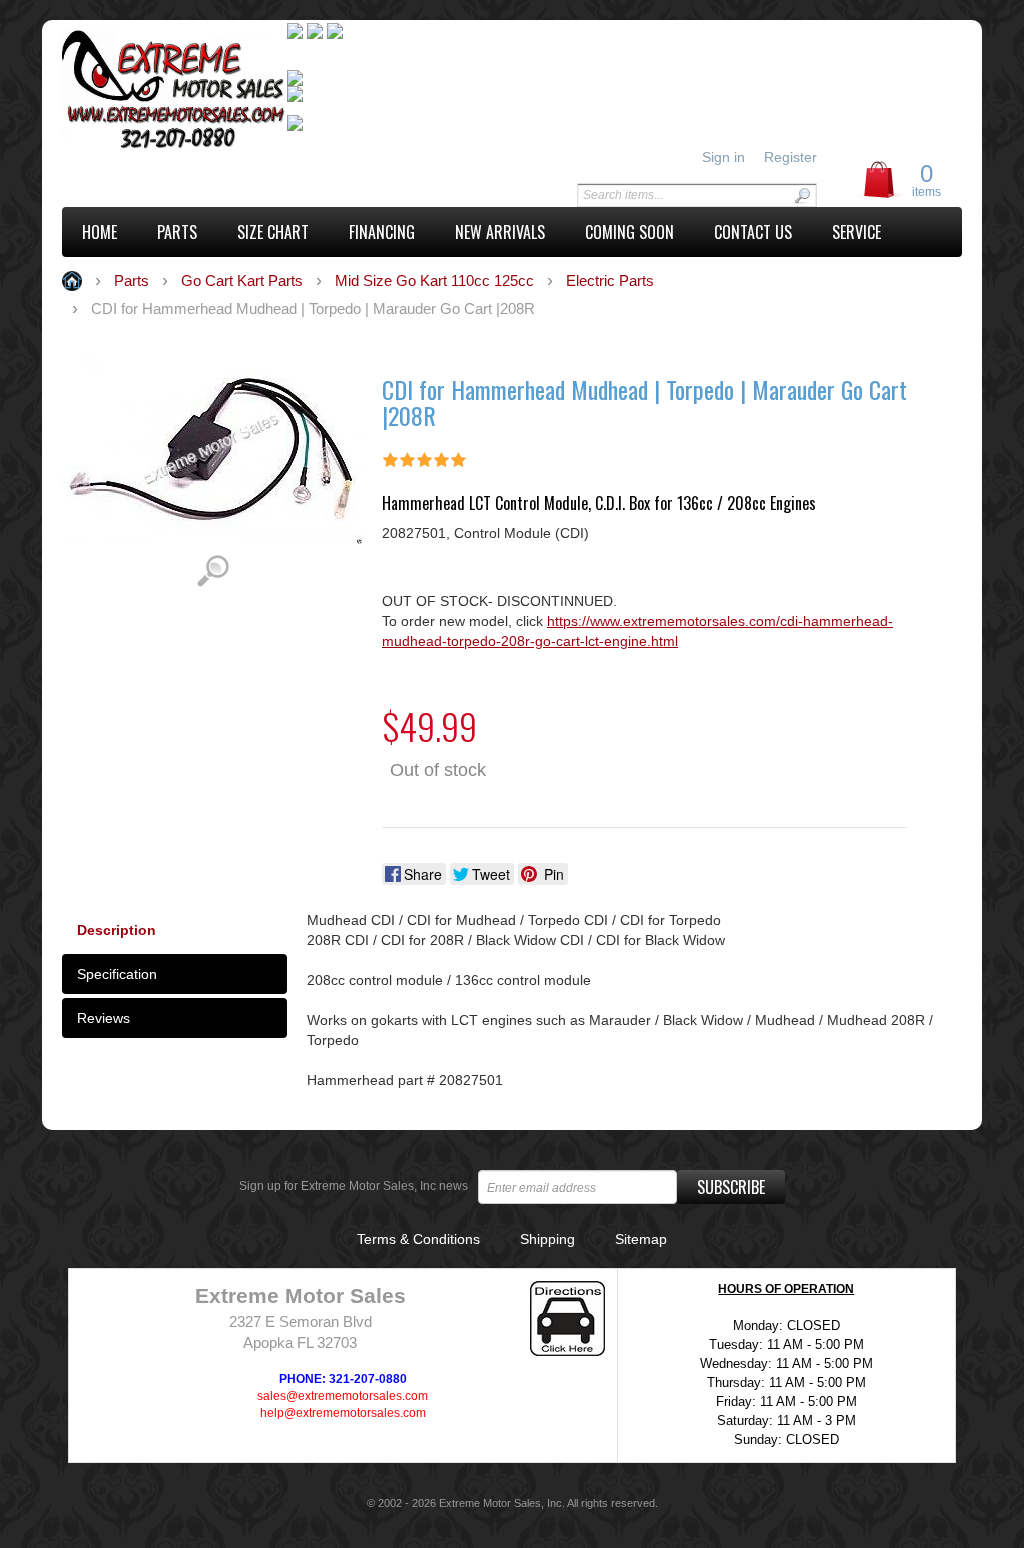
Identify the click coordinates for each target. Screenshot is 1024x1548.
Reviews (103, 1018)
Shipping (547, 1239)
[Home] (174, 92)
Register (790, 157)
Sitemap (641, 1239)
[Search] (802, 195)
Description (116, 930)
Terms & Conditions (418, 1239)
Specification (117, 974)
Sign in (723, 157)
